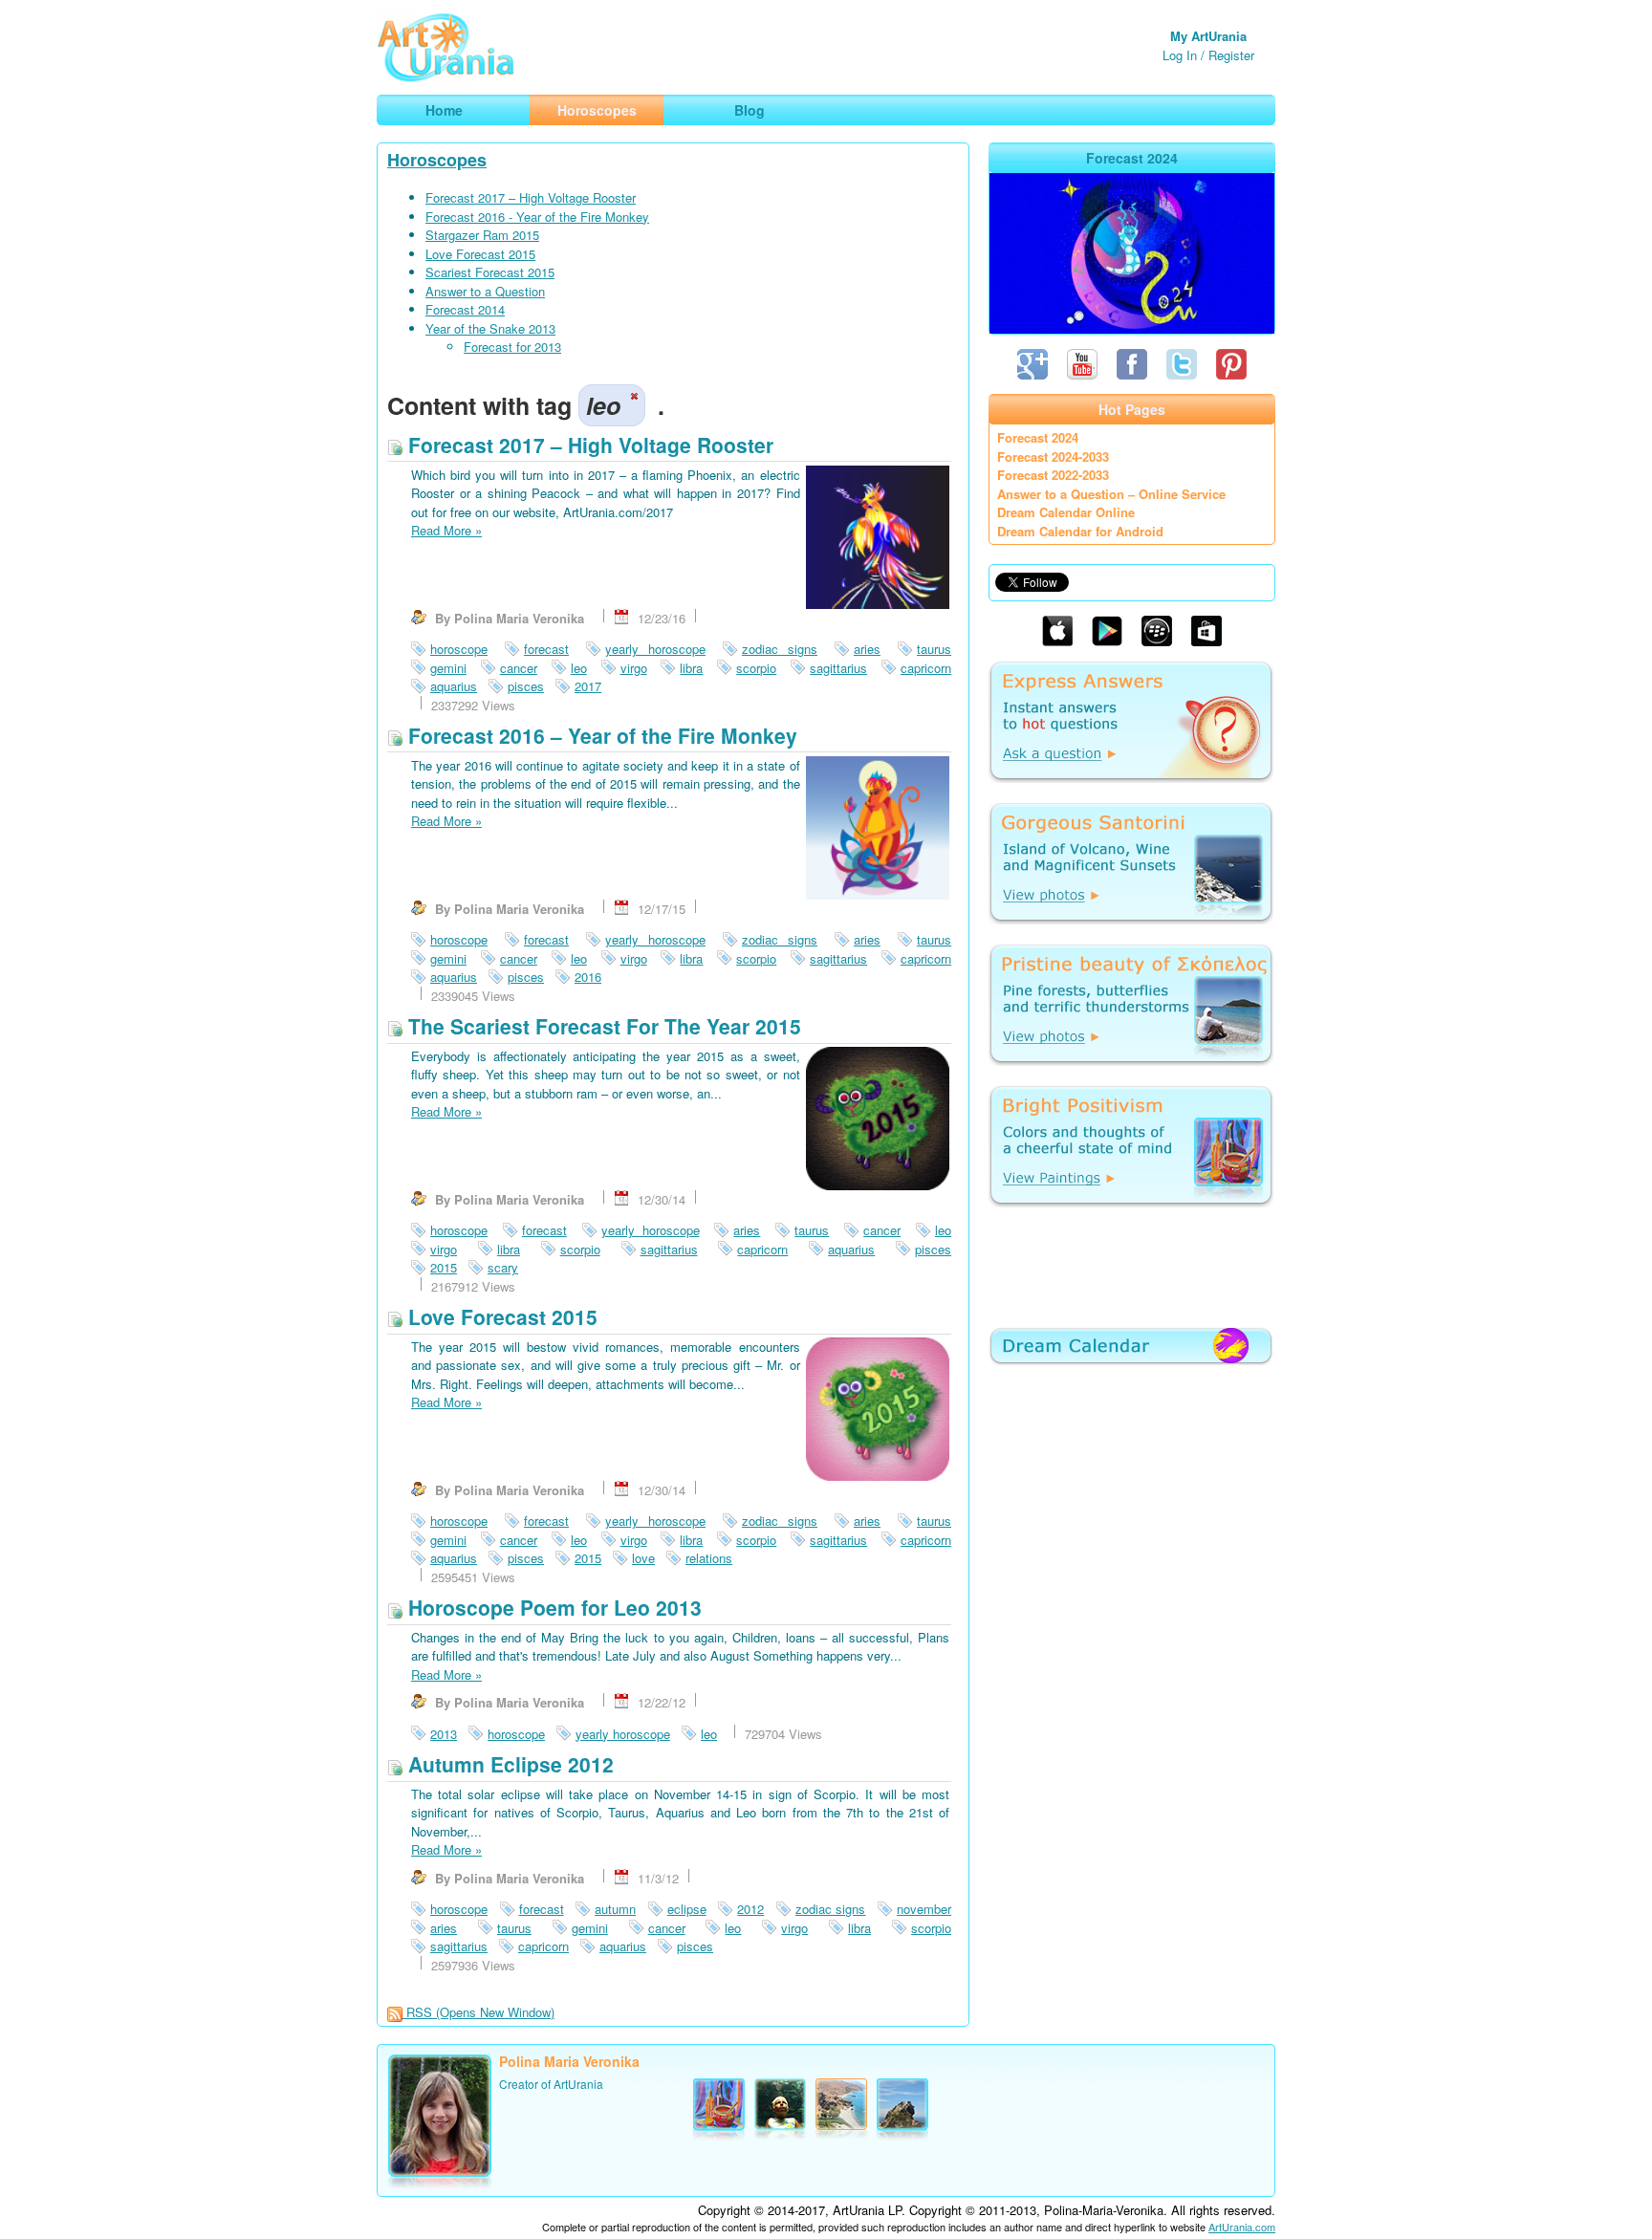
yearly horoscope (655, 649)
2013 (444, 1734)
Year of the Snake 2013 (490, 328)
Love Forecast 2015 (480, 254)
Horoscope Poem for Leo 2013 (552, 1607)
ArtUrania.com (1242, 2227)
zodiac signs (780, 649)
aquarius (454, 686)
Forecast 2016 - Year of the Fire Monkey (537, 217)
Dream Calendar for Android (1080, 531)
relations (709, 1558)
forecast (546, 649)
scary (503, 1267)
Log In (1180, 55)
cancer (519, 668)
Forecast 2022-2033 (1053, 475)
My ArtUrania (1208, 36)
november (924, 1909)
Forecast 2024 (1038, 437)
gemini (448, 668)
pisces (526, 686)
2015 (444, 1267)
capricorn (926, 668)
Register (1231, 55)
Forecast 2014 (465, 309)
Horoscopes (437, 160)
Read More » (446, 530)
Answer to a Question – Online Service (1111, 494)
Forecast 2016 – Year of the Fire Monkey (600, 735)
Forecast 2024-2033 (1053, 456)
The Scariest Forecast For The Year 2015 (602, 1026)
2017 (588, 686)
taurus (934, 649)
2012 (750, 1909)
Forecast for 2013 (512, 347)
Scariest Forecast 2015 (490, 272)
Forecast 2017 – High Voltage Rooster (531, 197)
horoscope (459, 649)
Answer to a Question (485, 291)
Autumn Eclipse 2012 (508, 1764)
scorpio (756, 668)
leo (579, 668)
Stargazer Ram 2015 (482, 235)
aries (867, 649)
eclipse (687, 1909)
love (643, 1558)
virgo (634, 668)
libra (691, 668)
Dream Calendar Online (1066, 512)
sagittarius (838, 668)
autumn (615, 1909)
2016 (588, 977)
